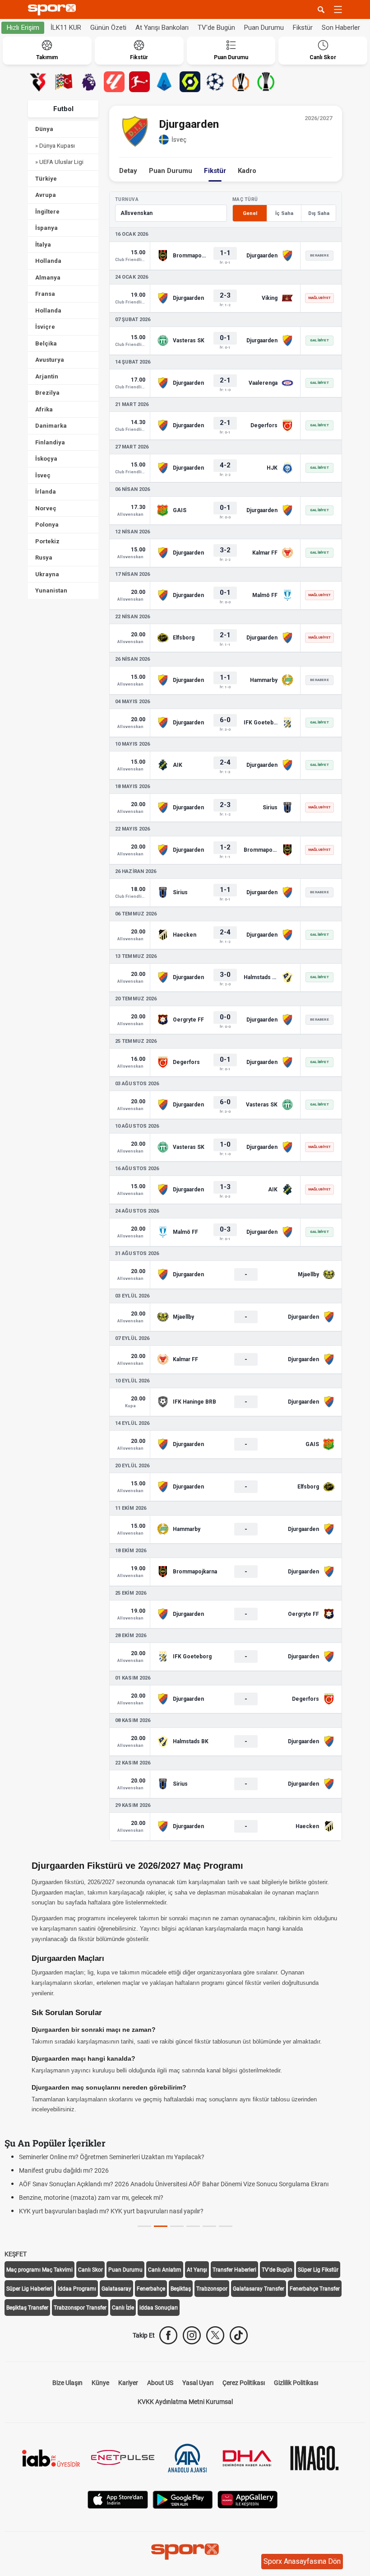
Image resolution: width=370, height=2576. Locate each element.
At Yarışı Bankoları (162, 28)
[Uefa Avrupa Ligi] (240, 82)
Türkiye (46, 179)
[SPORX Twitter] (215, 2335)
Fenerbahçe (151, 2289)
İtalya (43, 245)
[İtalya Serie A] (165, 82)
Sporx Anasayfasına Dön (302, 2561)
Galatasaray (116, 2289)
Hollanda (48, 261)
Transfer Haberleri (234, 2270)
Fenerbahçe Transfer (315, 2289)
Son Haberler (341, 28)
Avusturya (50, 360)
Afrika (44, 409)
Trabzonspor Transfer (80, 2308)
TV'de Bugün (216, 28)
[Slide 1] (161, 2226)
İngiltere (47, 212)
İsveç (43, 475)
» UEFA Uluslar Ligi (59, 162)
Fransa (45, 294)
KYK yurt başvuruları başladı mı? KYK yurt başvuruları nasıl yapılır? (111, 2211)
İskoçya (46, 459)
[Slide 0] (144, 2226)
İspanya (46, 228)
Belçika (46, 343)
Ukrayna (47, 574)
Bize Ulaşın (67, 2383)
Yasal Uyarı (198, 2383)
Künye (100, 2383)
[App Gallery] (248, 2499)
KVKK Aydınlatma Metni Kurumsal (185, 2402)
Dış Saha (319, 213)
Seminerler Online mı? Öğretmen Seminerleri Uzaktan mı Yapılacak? (112, 2157)
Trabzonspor (212, 2289)
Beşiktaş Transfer (27, 2308)
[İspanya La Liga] (114, 82)
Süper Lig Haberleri (29, 2289)
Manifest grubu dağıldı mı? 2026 (64, 2170)
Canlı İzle (123, 2308)
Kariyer (128, 2383)
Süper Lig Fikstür (318, 2270)
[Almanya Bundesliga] (139, 82)
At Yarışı (197, 2270)
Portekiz (47, 541)
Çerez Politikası (244, 2383)
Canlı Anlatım (165, 2270)
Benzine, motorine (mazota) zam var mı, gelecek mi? (91, 2198)
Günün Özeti (108, 28)
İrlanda (46, 492)
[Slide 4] (209, 2226)
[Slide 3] (193, 2226)
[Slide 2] (177, 2226)
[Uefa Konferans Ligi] (266, 82)
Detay (128, 171)
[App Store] (118, 2499)
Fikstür (303, 28)
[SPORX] (185, 2552)
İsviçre (45, 327)
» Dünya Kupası (55, 146)
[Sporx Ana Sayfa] (54, 10)
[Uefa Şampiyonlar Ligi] (215, 82)
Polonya (47, 525)
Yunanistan (51, 590)
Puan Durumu (264, 28)
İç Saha (284, 213)
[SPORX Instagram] (192, 2335)
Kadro (247, 171)
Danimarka (51, 426)
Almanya (48, 278)
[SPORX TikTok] (239, 2335)
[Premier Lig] (89, 82)
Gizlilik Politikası (296, 2383)
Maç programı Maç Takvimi (39, 2270)
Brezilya (47, 393)
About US (160, 2383)
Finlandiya (50, 442)
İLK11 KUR (66, 28)
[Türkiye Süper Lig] (38, 82)
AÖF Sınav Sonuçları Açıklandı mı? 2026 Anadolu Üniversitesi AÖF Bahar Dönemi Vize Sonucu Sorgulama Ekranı (174, 2184)
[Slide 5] (226, 2226)
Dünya (44, 129)
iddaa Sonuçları (159, 2308)
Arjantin (47, 376)
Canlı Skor (90, 2270)
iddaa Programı (77, 2289)
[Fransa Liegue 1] (190, 82)
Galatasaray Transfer (259, 2289)
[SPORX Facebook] (168, 2335)
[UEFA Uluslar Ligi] (64, 82)
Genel (250, 213)
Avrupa (46, 195)
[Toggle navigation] (338, 9)
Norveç (46, 508)
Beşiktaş (181, 2289)
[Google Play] (183, 2499)
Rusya (44, 558)
